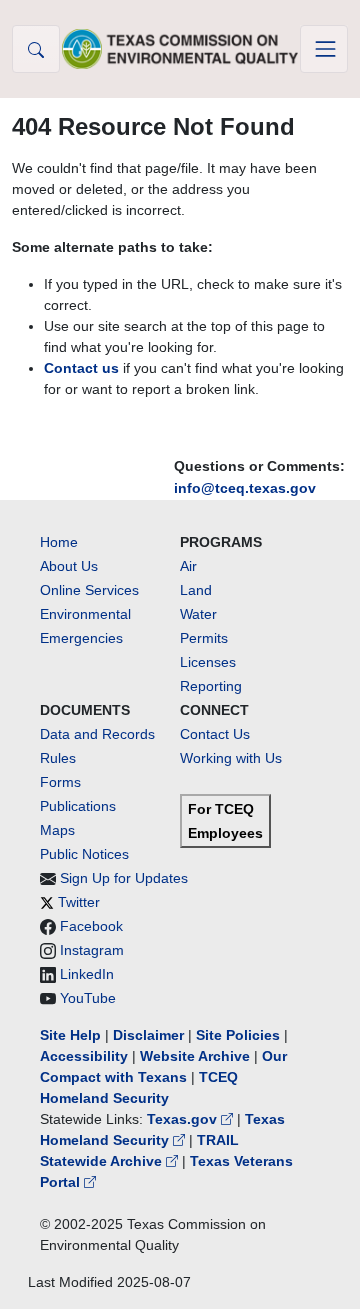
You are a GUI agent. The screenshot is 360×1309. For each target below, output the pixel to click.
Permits (204, 638)
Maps (57, 830)
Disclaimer (148, 1035)
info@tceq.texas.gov (245, 488)
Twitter (79, 902)
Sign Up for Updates (124, 878)
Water (198, 614)
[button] (36, 49)
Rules (58, 758)
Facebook (91, 926)
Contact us (81, 368)
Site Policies (238, 1035)
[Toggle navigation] (324, 49)
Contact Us (215, 734)
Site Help (70, 1035)
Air (188, 566)
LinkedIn (87, 974)
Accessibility (86, 1056)
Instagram (92, 950)
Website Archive (195, 1056)
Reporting (211, 686)
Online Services (89, 590)
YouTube (88, 998)
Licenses (208, 662)
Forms (60, 782)
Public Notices (84, 854)
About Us (69, 566)
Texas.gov (184, 1119)
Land (196, 590)
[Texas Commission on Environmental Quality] (180, 48)
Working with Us (231, 758)
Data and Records (97, 734)
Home (59, 542)
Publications (78, 806)
